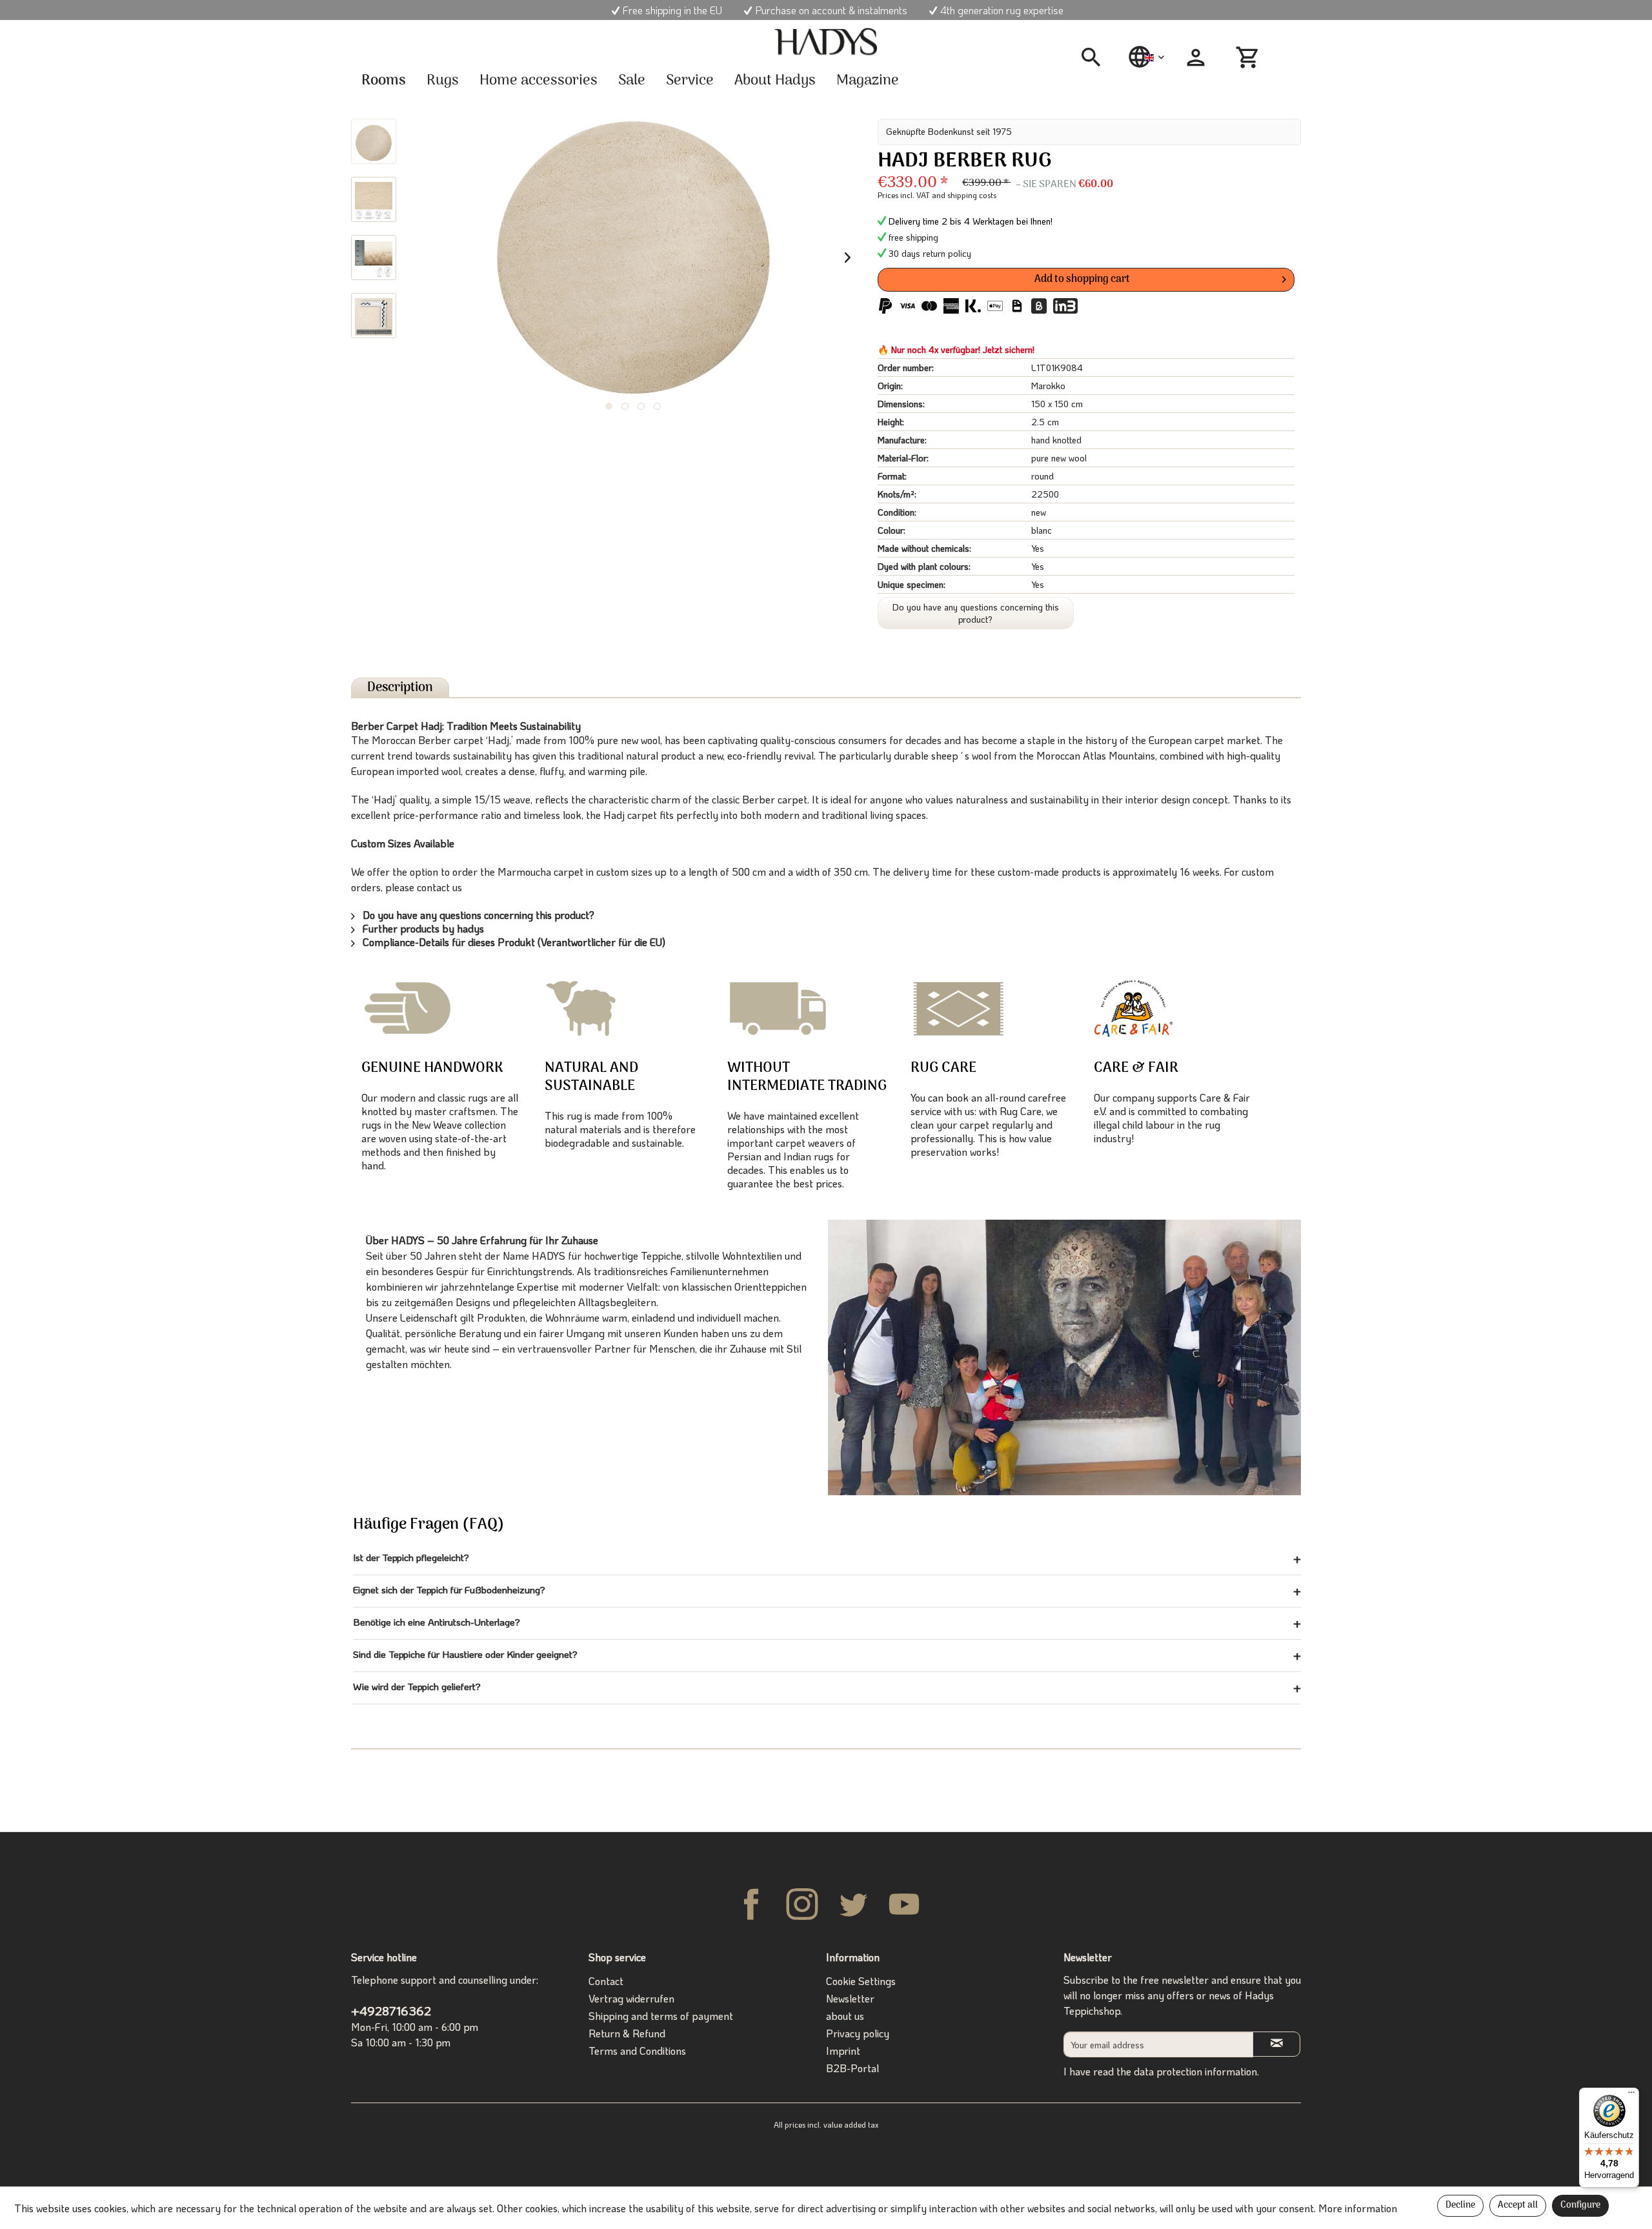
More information (1358, 2208)
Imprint (843, 2051)
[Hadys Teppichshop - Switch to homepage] (826, 42)
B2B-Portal (852, 2068)
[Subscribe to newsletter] (1276, 2044)
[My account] (1196, 57)
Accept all (1518, 2205)
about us (845, 2016)
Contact (606, 1981)
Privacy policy (858, 2033)
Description (400, 688)
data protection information (1195, 2071)
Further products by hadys (422, 928)
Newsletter (850, 1998)
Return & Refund (627, 2033)
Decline (1460, 2205)
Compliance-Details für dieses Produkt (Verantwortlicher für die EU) (513, 942)
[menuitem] (1096, 57)
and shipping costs (964, 195)
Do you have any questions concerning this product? (976, 613)
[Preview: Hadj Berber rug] (374, 141)
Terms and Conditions (637, 2051)
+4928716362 (391, 2011)
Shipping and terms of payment (661, 2016)
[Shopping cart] (1249, 57)
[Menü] (1631, 2095)
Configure (1580, 2205)
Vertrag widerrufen (631, 1998)
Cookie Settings (861, 1981)
